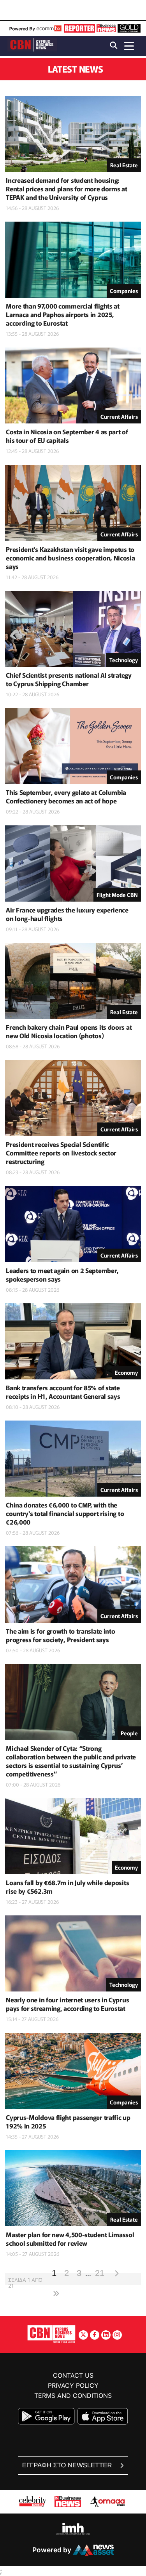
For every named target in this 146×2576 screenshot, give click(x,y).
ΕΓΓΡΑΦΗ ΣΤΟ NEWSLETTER (68, 2465)
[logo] (32, 45)
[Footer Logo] (51, 2334)
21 (100, 2273)
